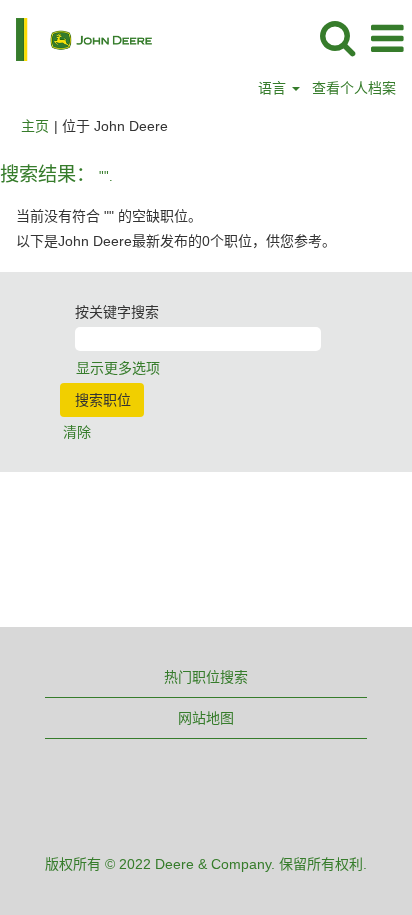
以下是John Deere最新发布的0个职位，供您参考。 (176, 241)
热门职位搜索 (206, 677)
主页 (35, 126)
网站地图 (206, 718)
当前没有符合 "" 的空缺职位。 (109, 216)
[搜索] (337, 37)
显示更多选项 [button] (118, 368)
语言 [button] (274, 88)
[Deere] (76, 38)
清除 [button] (77, 432)
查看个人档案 (354, 88)
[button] (387, 38)
